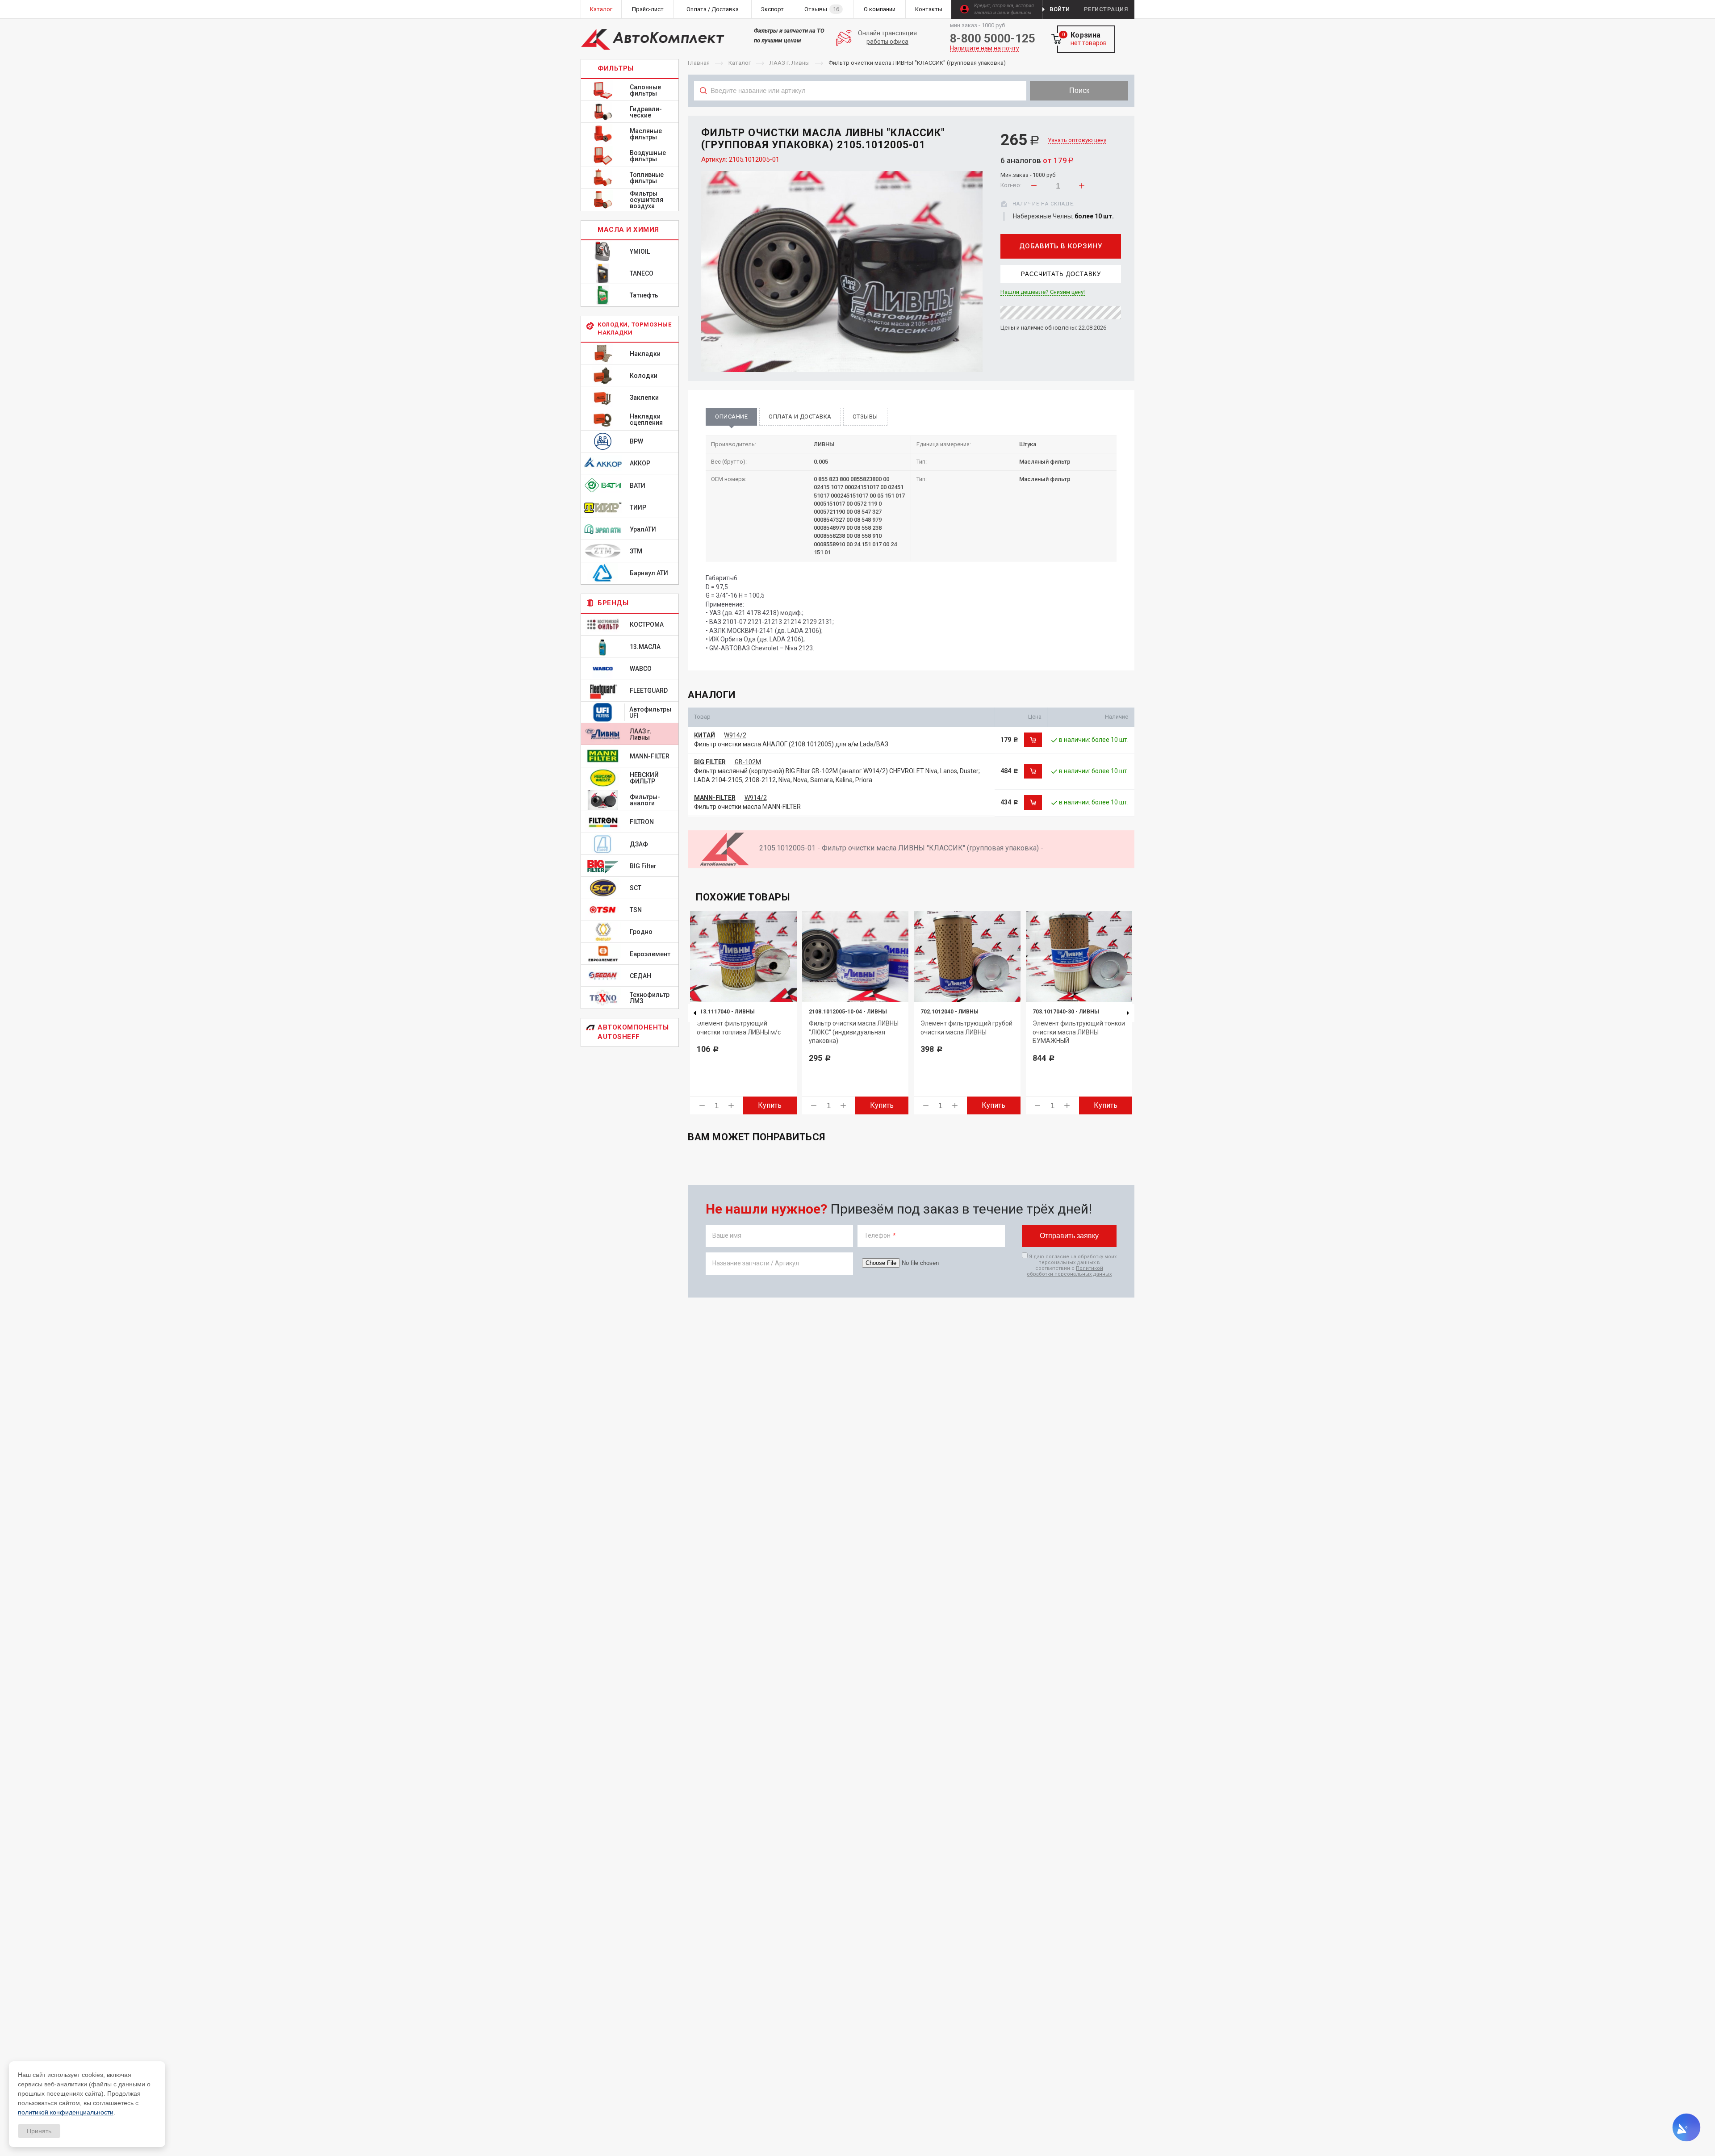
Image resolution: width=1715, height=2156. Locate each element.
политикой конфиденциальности (66, 2112)
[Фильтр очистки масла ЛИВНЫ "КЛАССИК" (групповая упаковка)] (842, 272)
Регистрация (1106, 9)
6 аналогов (1037, 160)
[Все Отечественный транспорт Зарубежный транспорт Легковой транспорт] (860, 110)
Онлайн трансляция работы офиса (887, 38)
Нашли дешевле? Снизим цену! (1043, 292)
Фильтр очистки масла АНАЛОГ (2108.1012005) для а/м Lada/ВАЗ (791, 744)
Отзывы (865, 417)
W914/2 (735, 735)
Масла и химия (628, 230)
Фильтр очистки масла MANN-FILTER (747, 807)
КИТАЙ (705, 735)
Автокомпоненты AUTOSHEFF (633, 1032)
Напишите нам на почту (985, 48)
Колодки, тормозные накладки (634, 329)
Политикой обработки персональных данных (1069, 1271)
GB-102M (748, 762)
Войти (1060, 9)
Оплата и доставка (800, 417)
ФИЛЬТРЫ (616, 68)
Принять (39, 2131)
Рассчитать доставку (1061, 274)
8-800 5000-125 (993, 38)
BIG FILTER (710, 762)
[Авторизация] (1711, 4)
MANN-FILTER (715, 798)
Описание (731, 417)
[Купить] (1033, 740)
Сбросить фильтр (1063, 110)
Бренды (613, 603)
